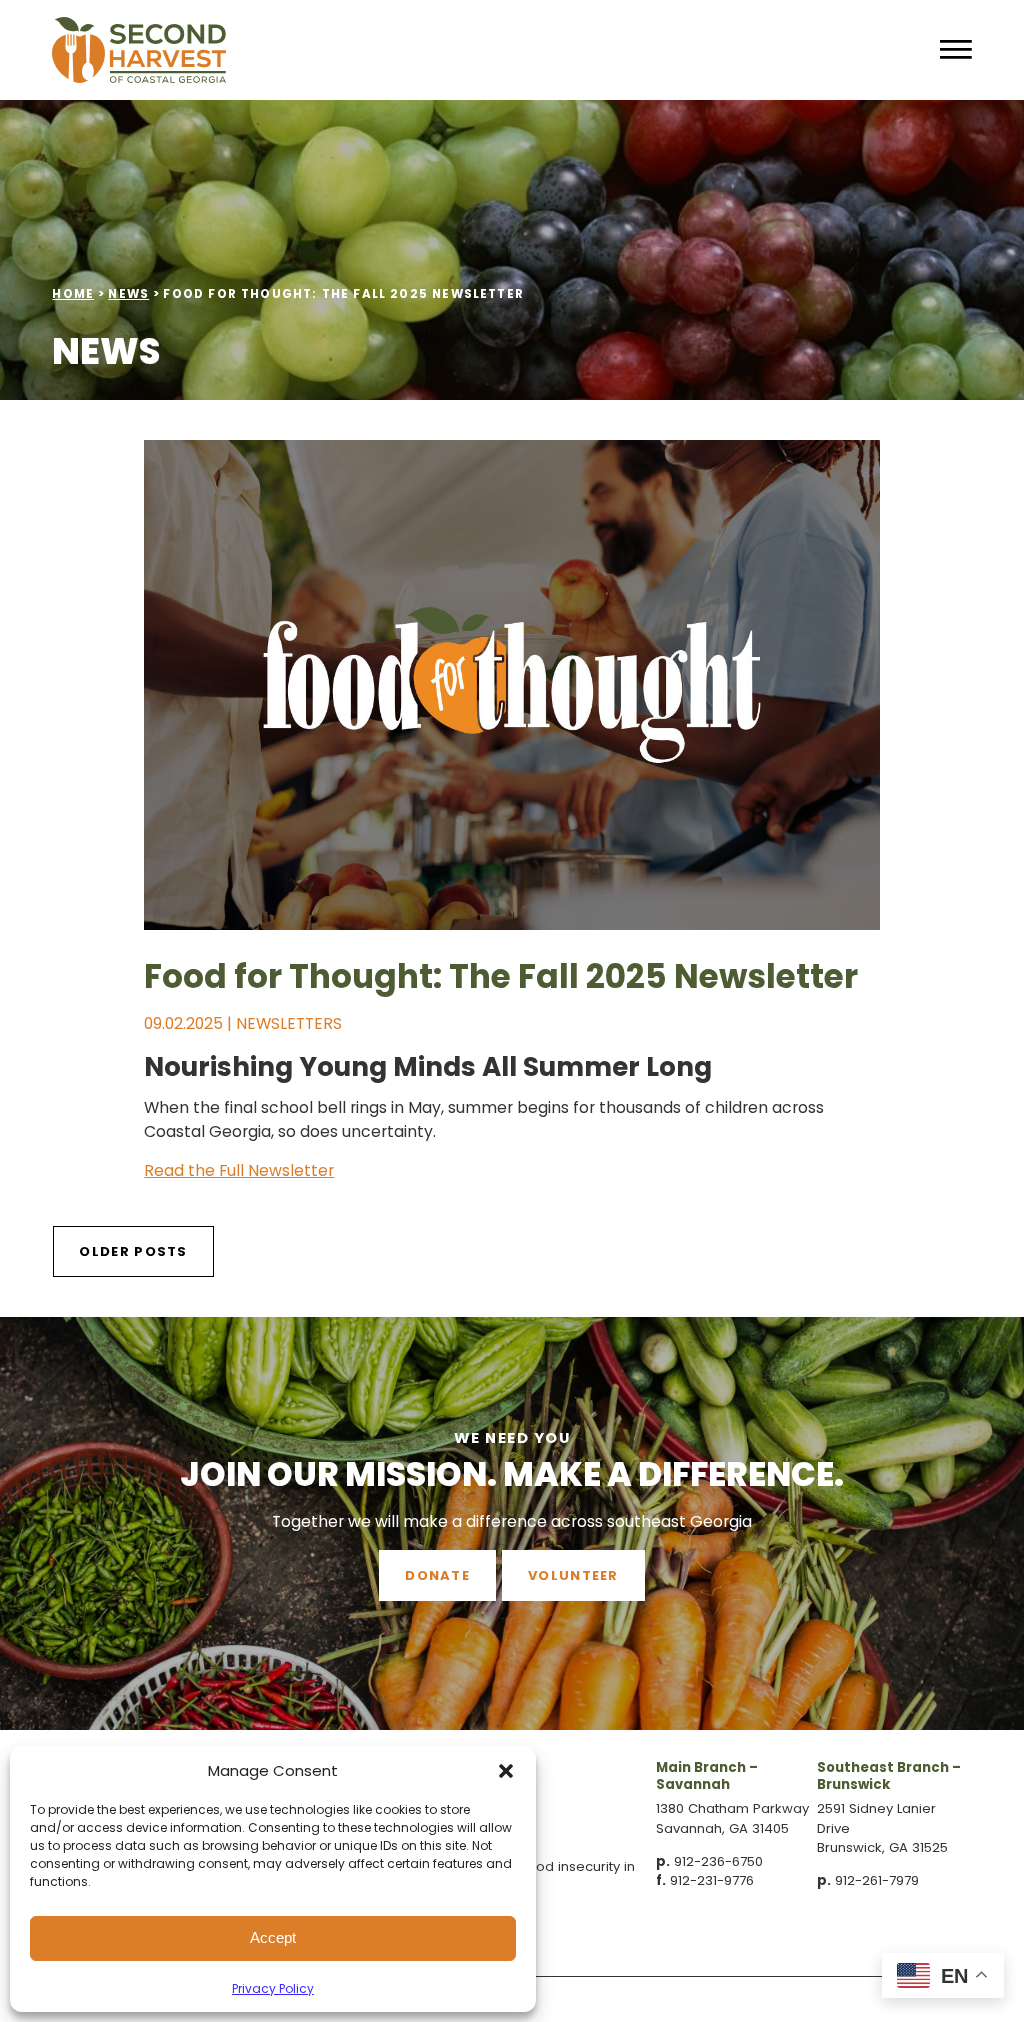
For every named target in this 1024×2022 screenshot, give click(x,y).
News (128, 294)
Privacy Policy (273, 1988)
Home (73, 294)
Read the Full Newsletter (239, 1170)
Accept (273, 1937)
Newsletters (289, 1023)
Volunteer (573, 1575)
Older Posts (133, 1251)
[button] (506, 1771)
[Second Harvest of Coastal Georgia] (440, 50)
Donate (437, 1575)
